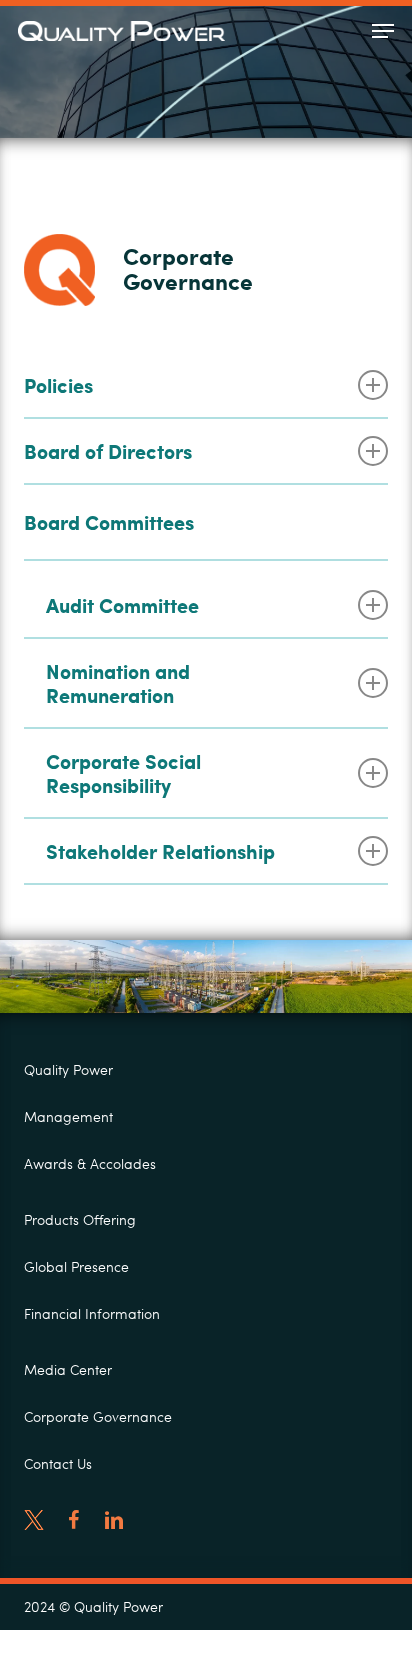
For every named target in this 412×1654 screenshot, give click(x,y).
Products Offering (80, 1219)
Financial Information (92, 1313)
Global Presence (76, 1266)
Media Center (68, 1369)
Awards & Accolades (90, 1163)
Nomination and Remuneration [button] (118, 683)
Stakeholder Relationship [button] (160, 851)
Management (68, 1116)
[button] (383, 31)
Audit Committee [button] (122, 605)
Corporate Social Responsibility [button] (123, 773)
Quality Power (68, 1069)
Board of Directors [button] (108, 451)
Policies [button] (58, 385)
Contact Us (58, 1463)
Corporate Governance (98, 1416)
